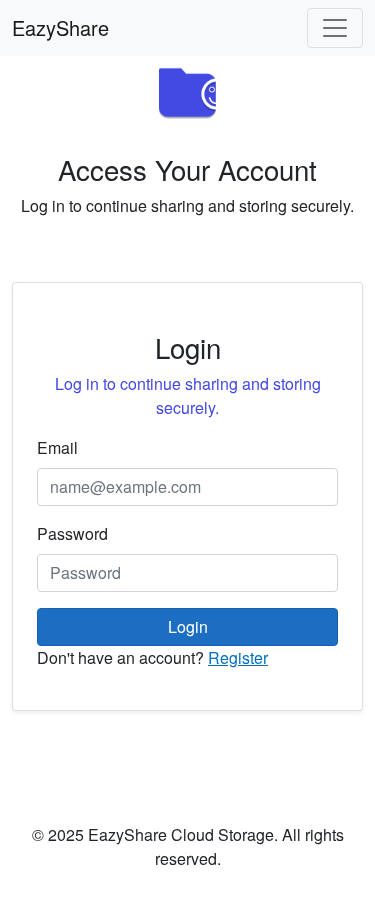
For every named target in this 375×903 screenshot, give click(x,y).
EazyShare (60, 27)
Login (188, 626)
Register (238, 657)
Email (57, 447)
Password (72, 533)
